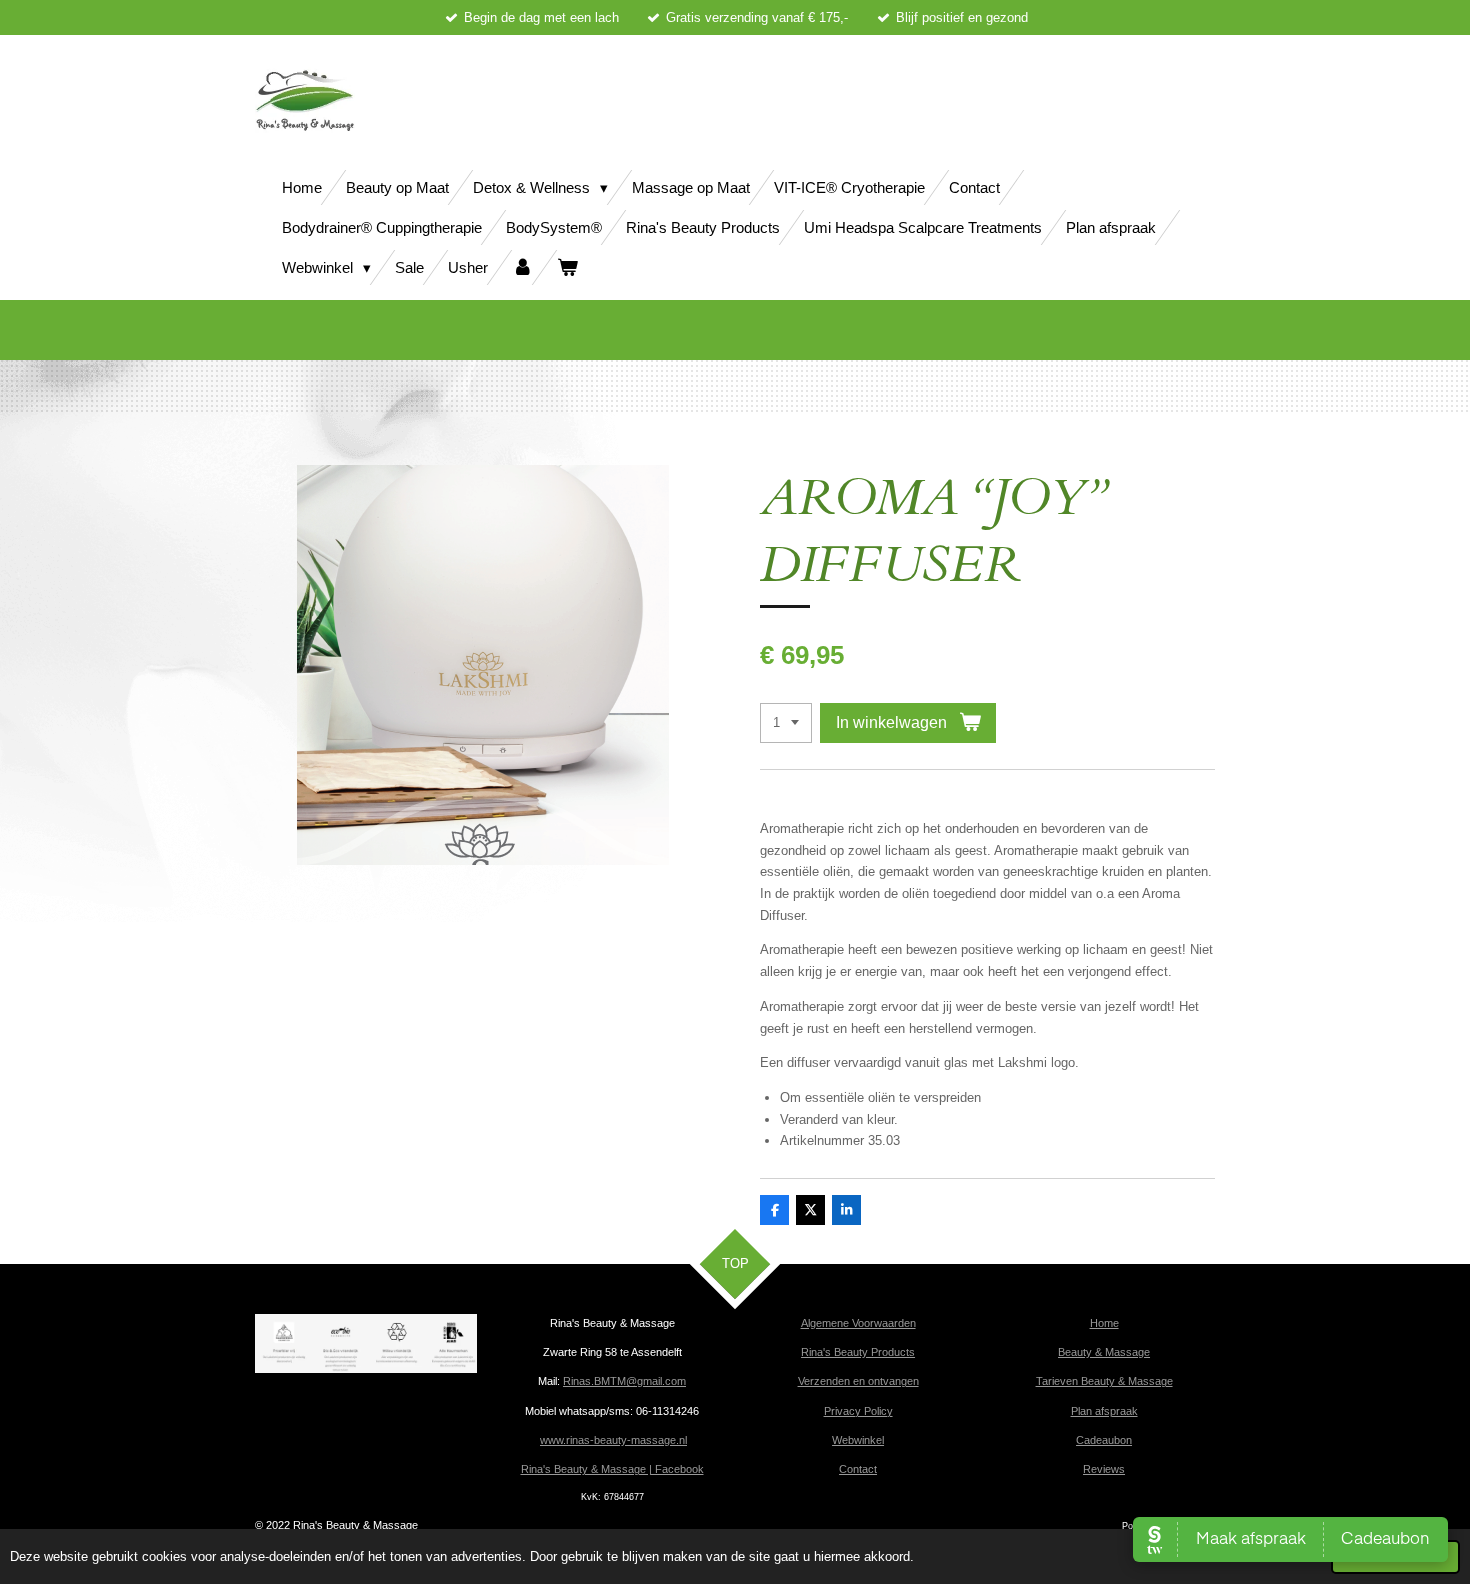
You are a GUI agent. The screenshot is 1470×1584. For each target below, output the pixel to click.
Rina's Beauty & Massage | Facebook (612, 1469)
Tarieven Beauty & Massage (1104, 1381)
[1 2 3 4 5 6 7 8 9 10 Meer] (786, 723)
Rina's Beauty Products (858, 1352)
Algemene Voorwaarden (858, 1323)
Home (1104, 1323)
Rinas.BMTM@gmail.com (624, 1381)
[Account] (522, 267)
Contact (858, 1469)
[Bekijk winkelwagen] (567, 267)
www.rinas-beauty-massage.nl (613, 1440)
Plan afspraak (1104, 1411)
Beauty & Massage (1104, 1352)
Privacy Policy (858, 1411)
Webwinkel (858, 1440)
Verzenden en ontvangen (858, 1381)
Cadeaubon (1104, 1440)
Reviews (1104, 1469)
